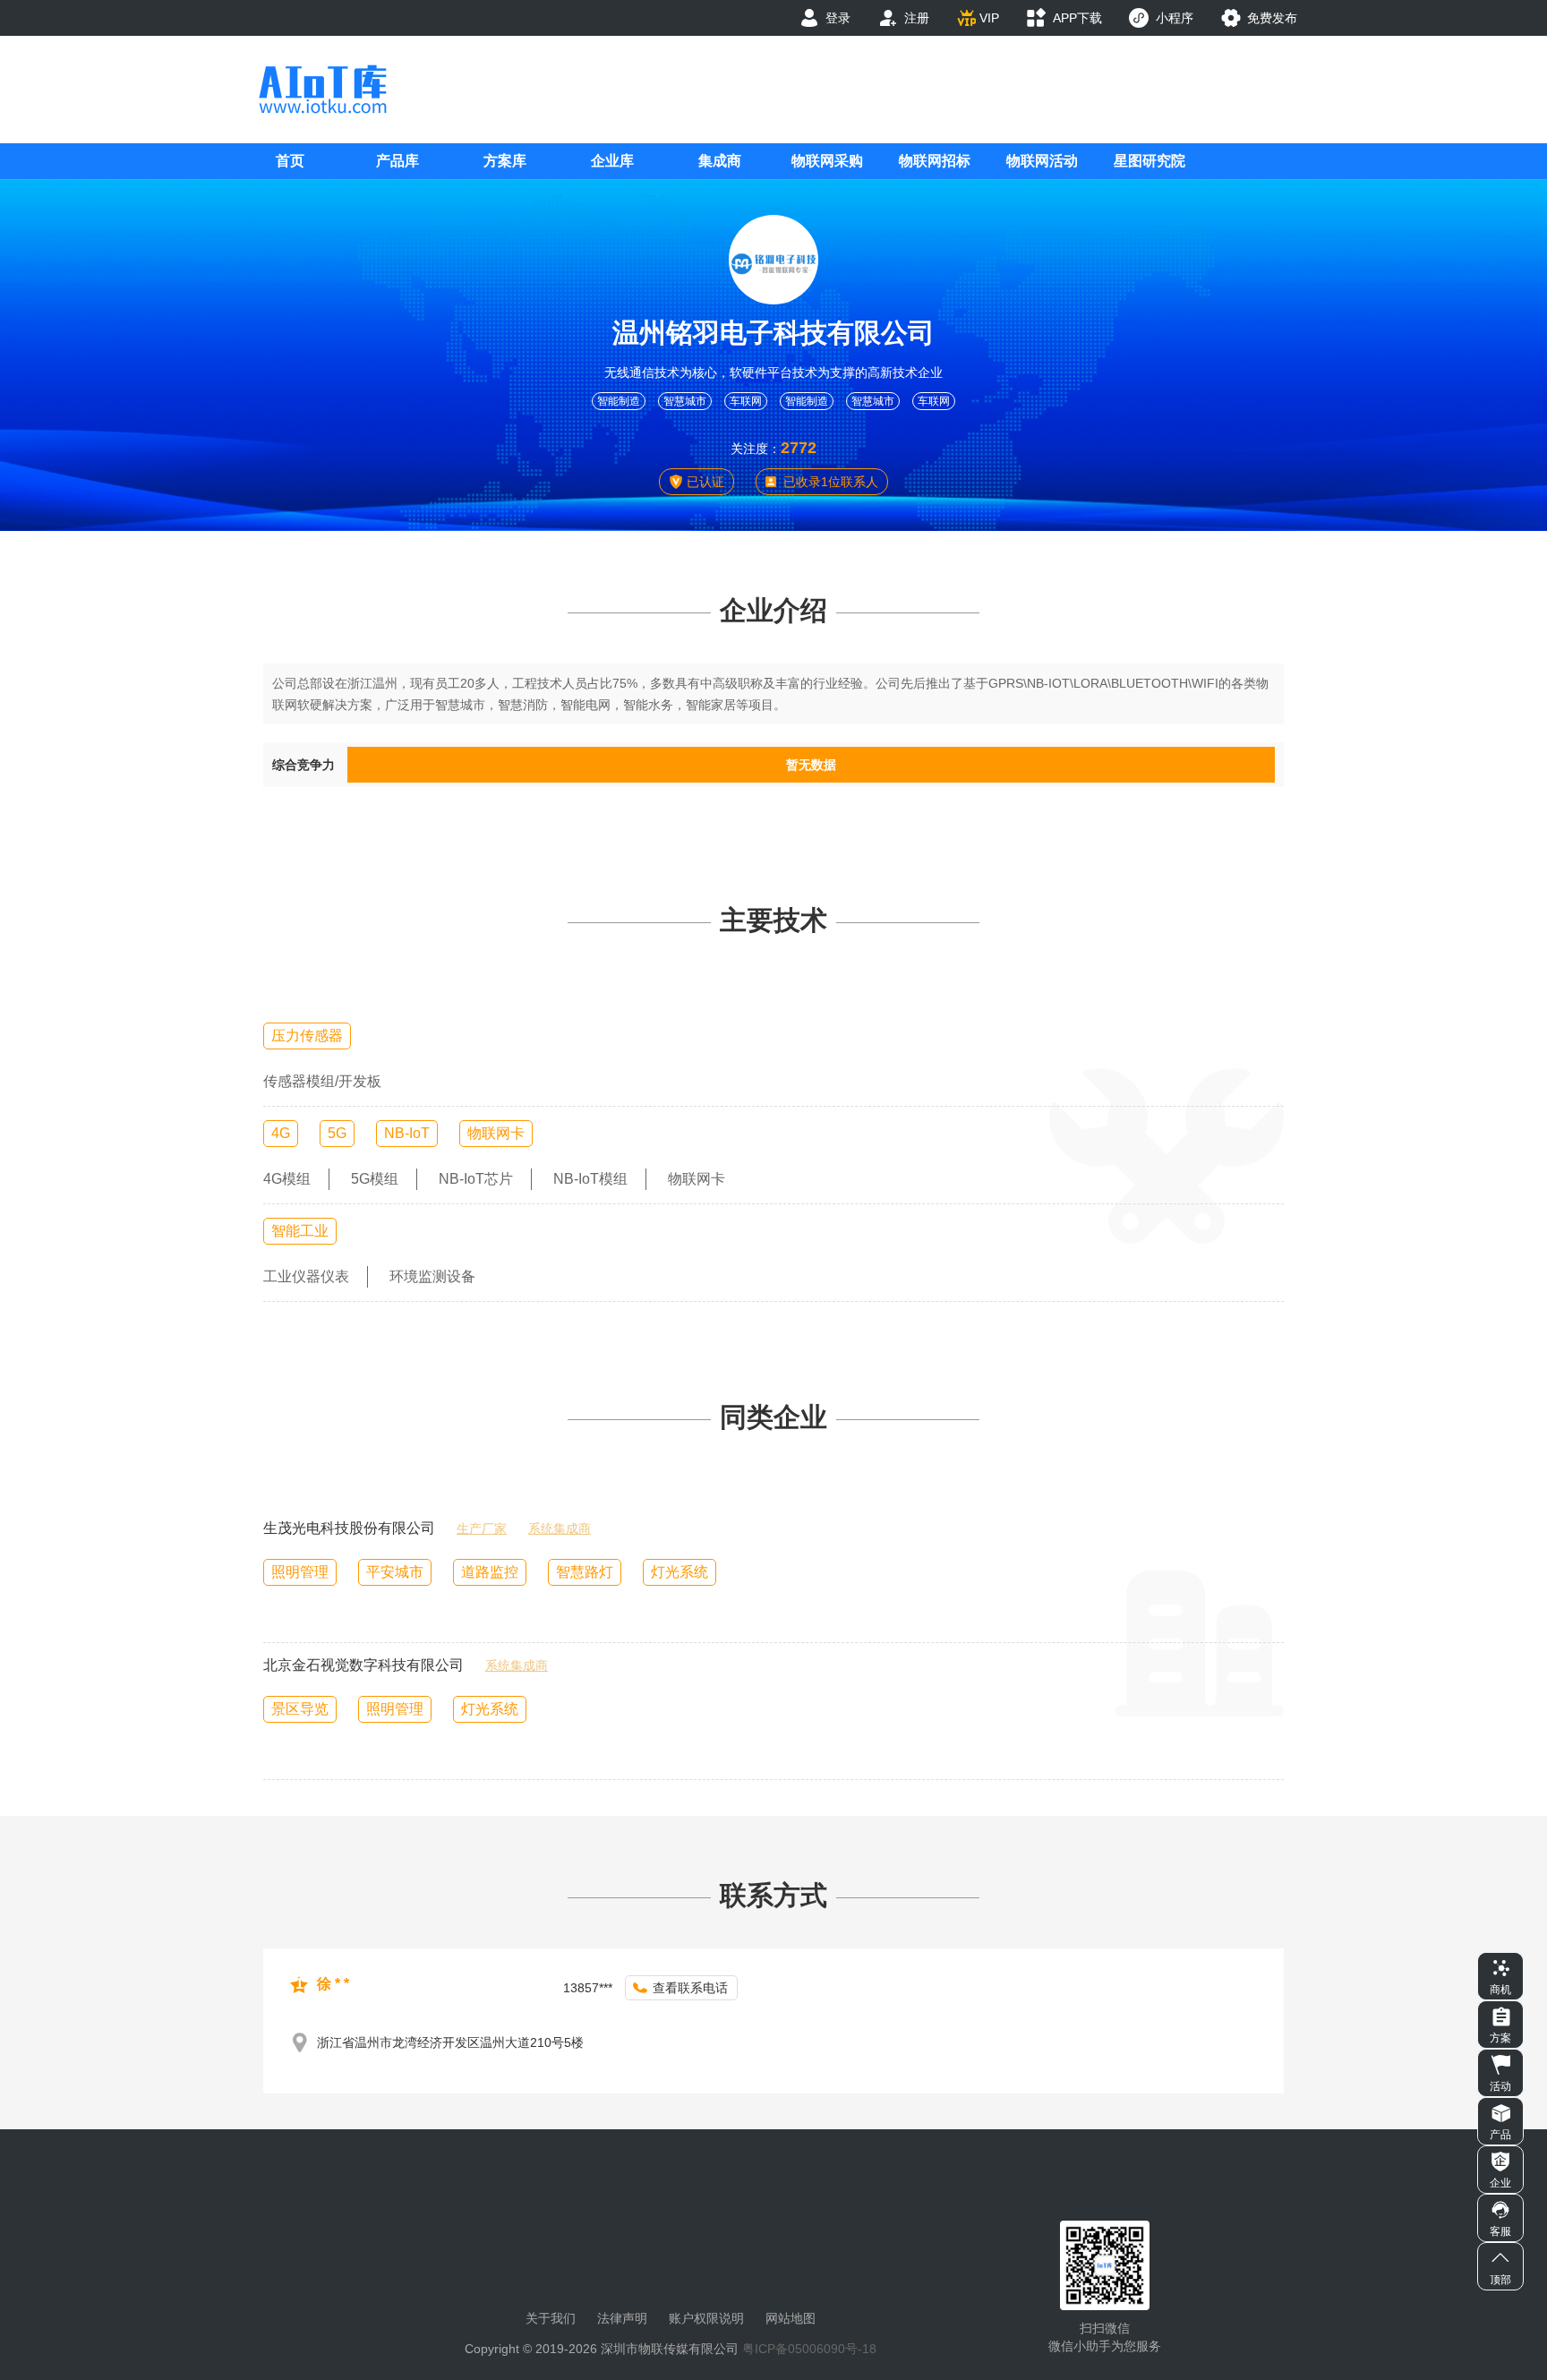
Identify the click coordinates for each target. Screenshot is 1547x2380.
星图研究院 (1150, 161)
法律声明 (622, 2318)
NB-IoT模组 (590, 1179)
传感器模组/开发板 (322, 1081)
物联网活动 (1042, 161)
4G (281, 1133)
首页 (290, 161)
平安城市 (395, 1572)
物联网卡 (496, 1133)
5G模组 (375, 1179)
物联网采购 (827, 161)
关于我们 (551, 2318)
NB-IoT (407, 1133)
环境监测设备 (432, 1276)
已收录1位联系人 (831, 482)
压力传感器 (307, 1036)
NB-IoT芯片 (476, 1179)
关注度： (756, 449)
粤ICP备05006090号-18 (809, 2349)
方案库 (505, 161)
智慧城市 (685, 401)
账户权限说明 (706, 2318)
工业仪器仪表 (306, 1276)
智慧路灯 (585, 1572)
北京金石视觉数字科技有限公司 (363, 1665)
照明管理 (300, 1572)
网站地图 (791, 2318)
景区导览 (300, 1709)
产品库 (397, 161)
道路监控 (490, 1572)
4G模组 (287, 1179)
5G (337, 1133)
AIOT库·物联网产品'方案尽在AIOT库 (322, 89)
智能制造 (619, 401)
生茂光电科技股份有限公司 (349, 1528)
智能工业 (300, 1231)
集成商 (720, 161)
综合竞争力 (303, 765)
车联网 (746, 401)
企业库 (612, 161)
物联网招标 (935, 161)
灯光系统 (679, 1572)
